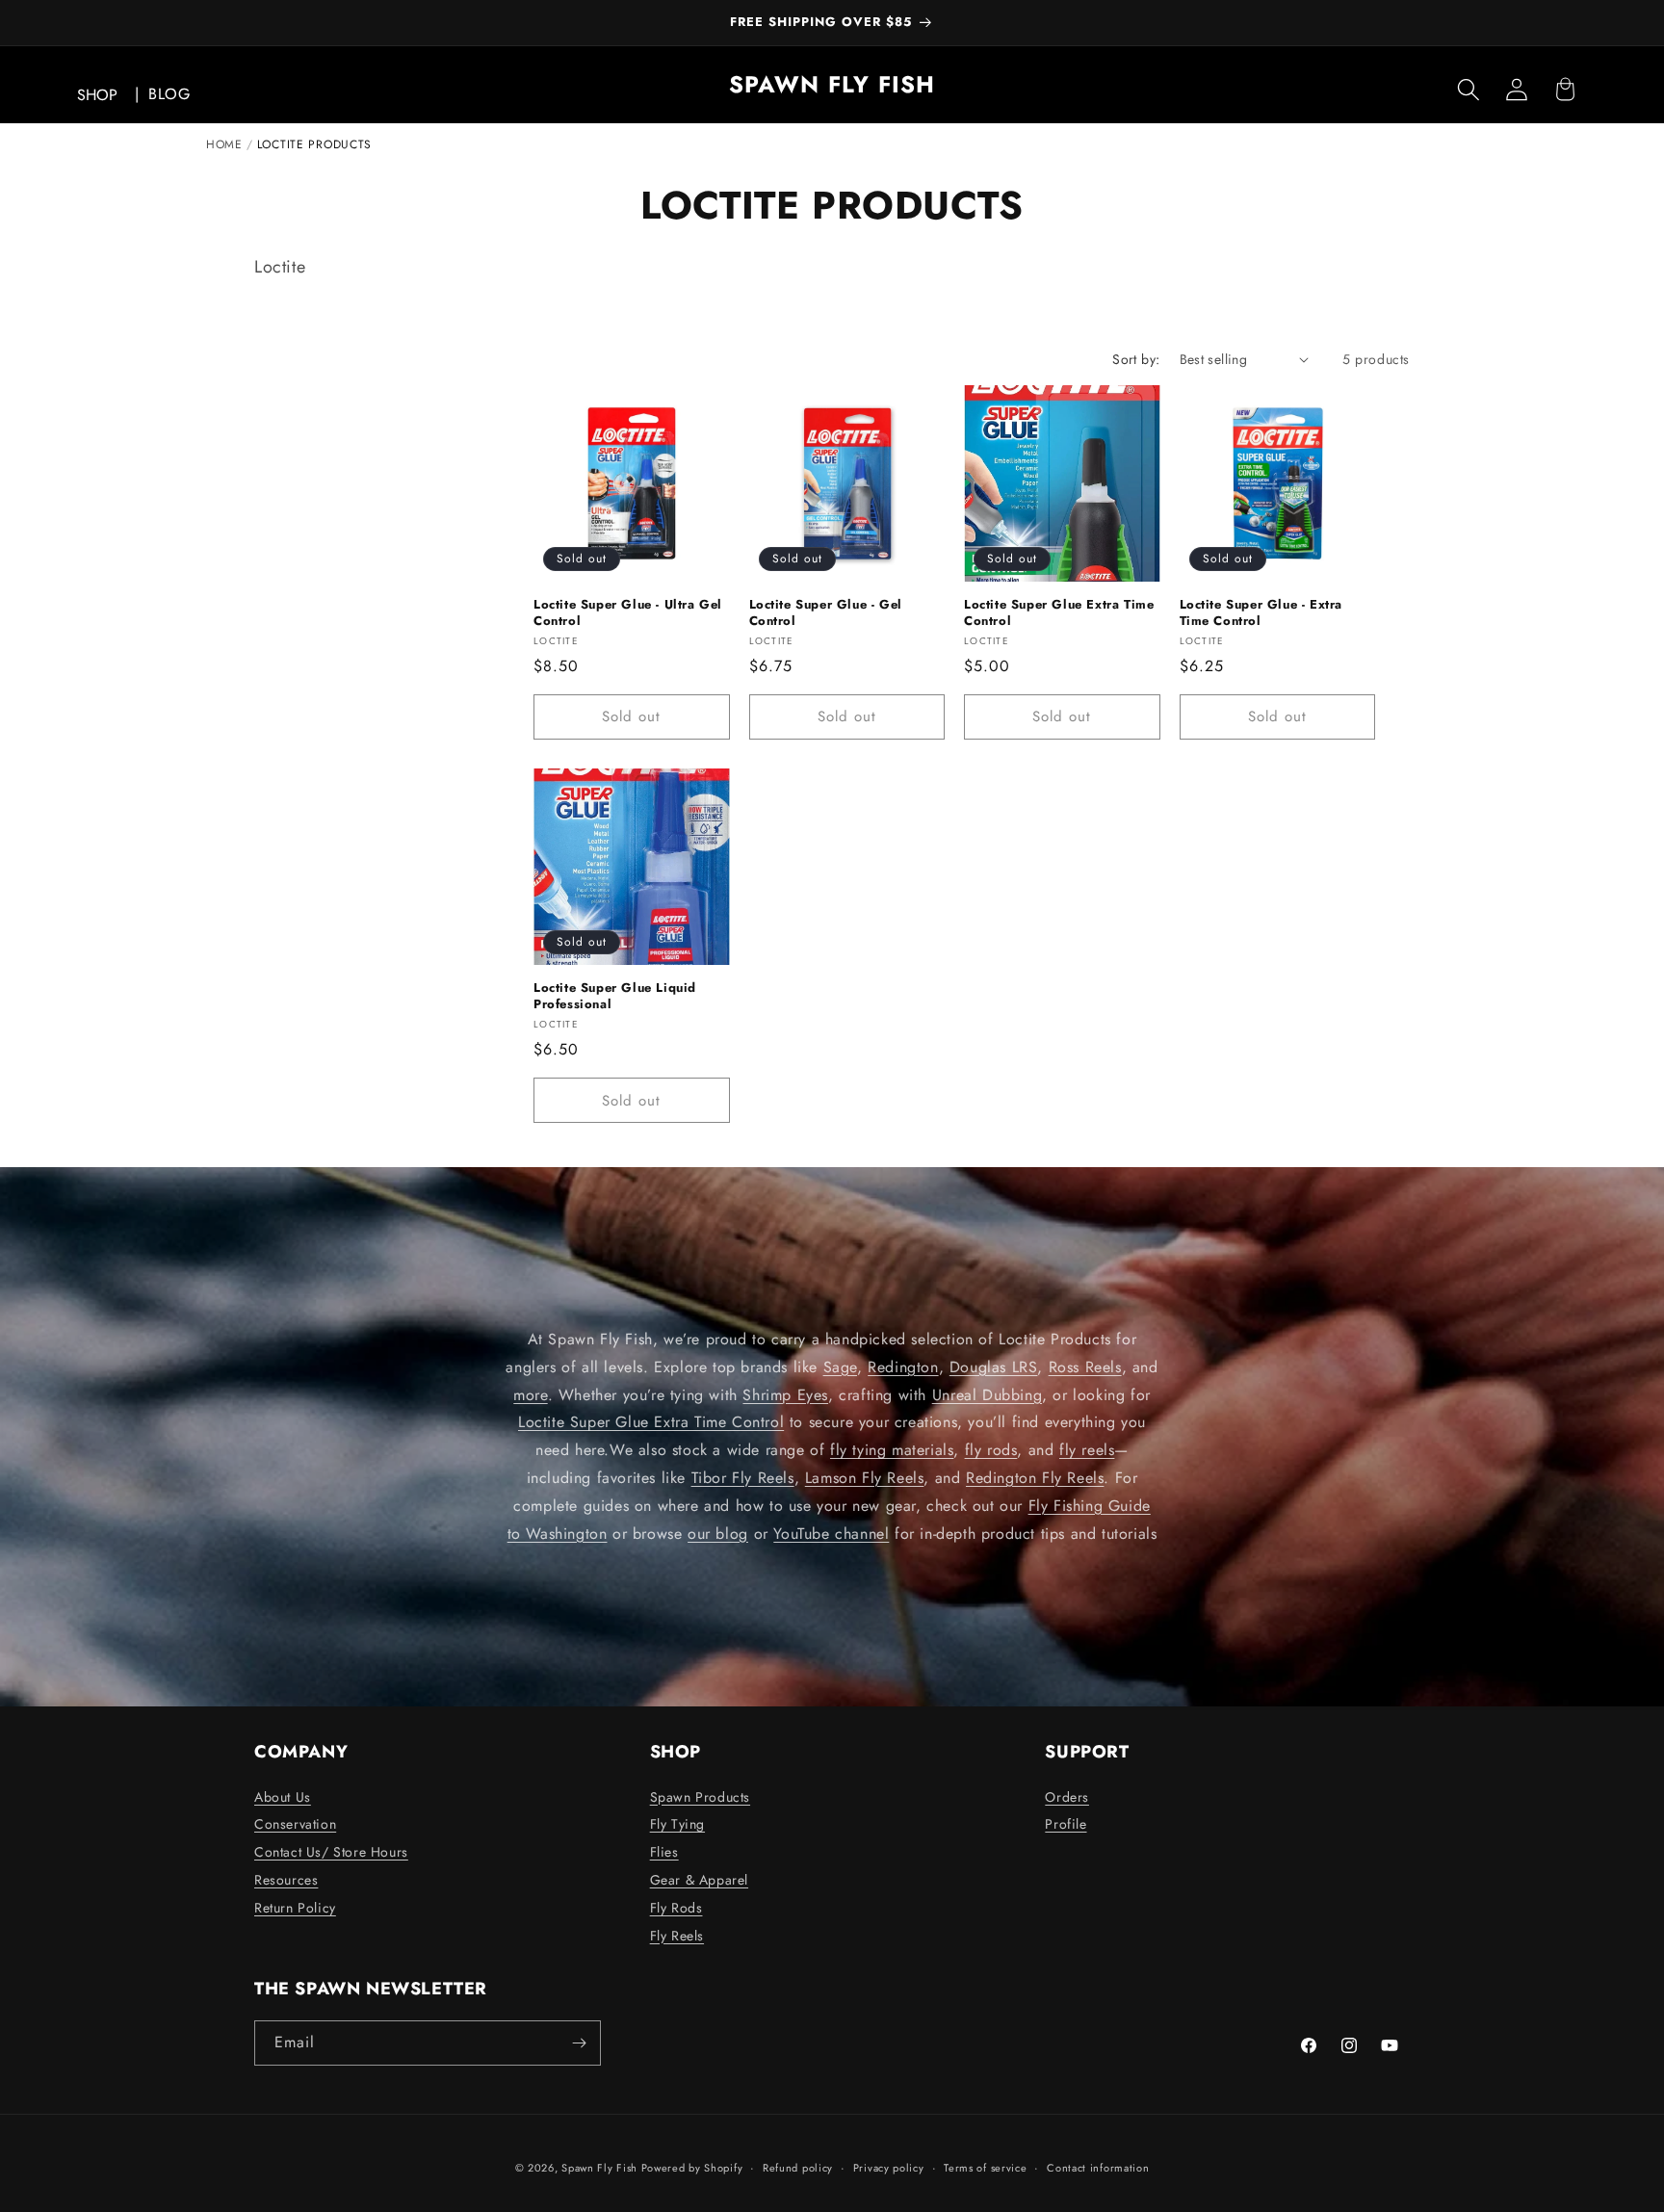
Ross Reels (1085, 1367)
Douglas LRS (994, 1367)
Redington (903, 1367)
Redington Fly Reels (1035, 1478)
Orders (1067, 1797)
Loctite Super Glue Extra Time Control (1059, 613)
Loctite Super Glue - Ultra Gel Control (628, 613)
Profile (1066, 1824)
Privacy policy (889, 2168)
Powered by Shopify (692, 2168)
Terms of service (985, 2168)
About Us (283, 1797)
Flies (664, 1852)
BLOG (169, 94)
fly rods (991, 1450)
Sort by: (1136, 359)
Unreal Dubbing (987, 1395)
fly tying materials (892, 1450)
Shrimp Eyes (785, 1395)
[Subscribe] (579, 2043)
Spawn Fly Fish (601, 2168)
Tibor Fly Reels (743, 1478)
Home (224, 144)
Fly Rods (676, 1908)
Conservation (295, 1824)
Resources (286, 1880)
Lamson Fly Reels (865, 1478)
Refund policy (798, 2168)
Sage (840, 1367)
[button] (1469, 90)
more (530, 1395)
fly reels (1087, 1450)
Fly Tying (677, 1824)
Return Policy (295, 1908)
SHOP (97, 95)
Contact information (1098, 2168)
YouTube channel (831, 1534)
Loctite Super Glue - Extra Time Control (1261, 613)
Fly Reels (677, 1936)
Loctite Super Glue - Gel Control (826, 613)
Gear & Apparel (699, 1880)
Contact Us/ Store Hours (331, 1852)
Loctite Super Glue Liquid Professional (615, 997)
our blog (718, 1534)
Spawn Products (700, 1797)
